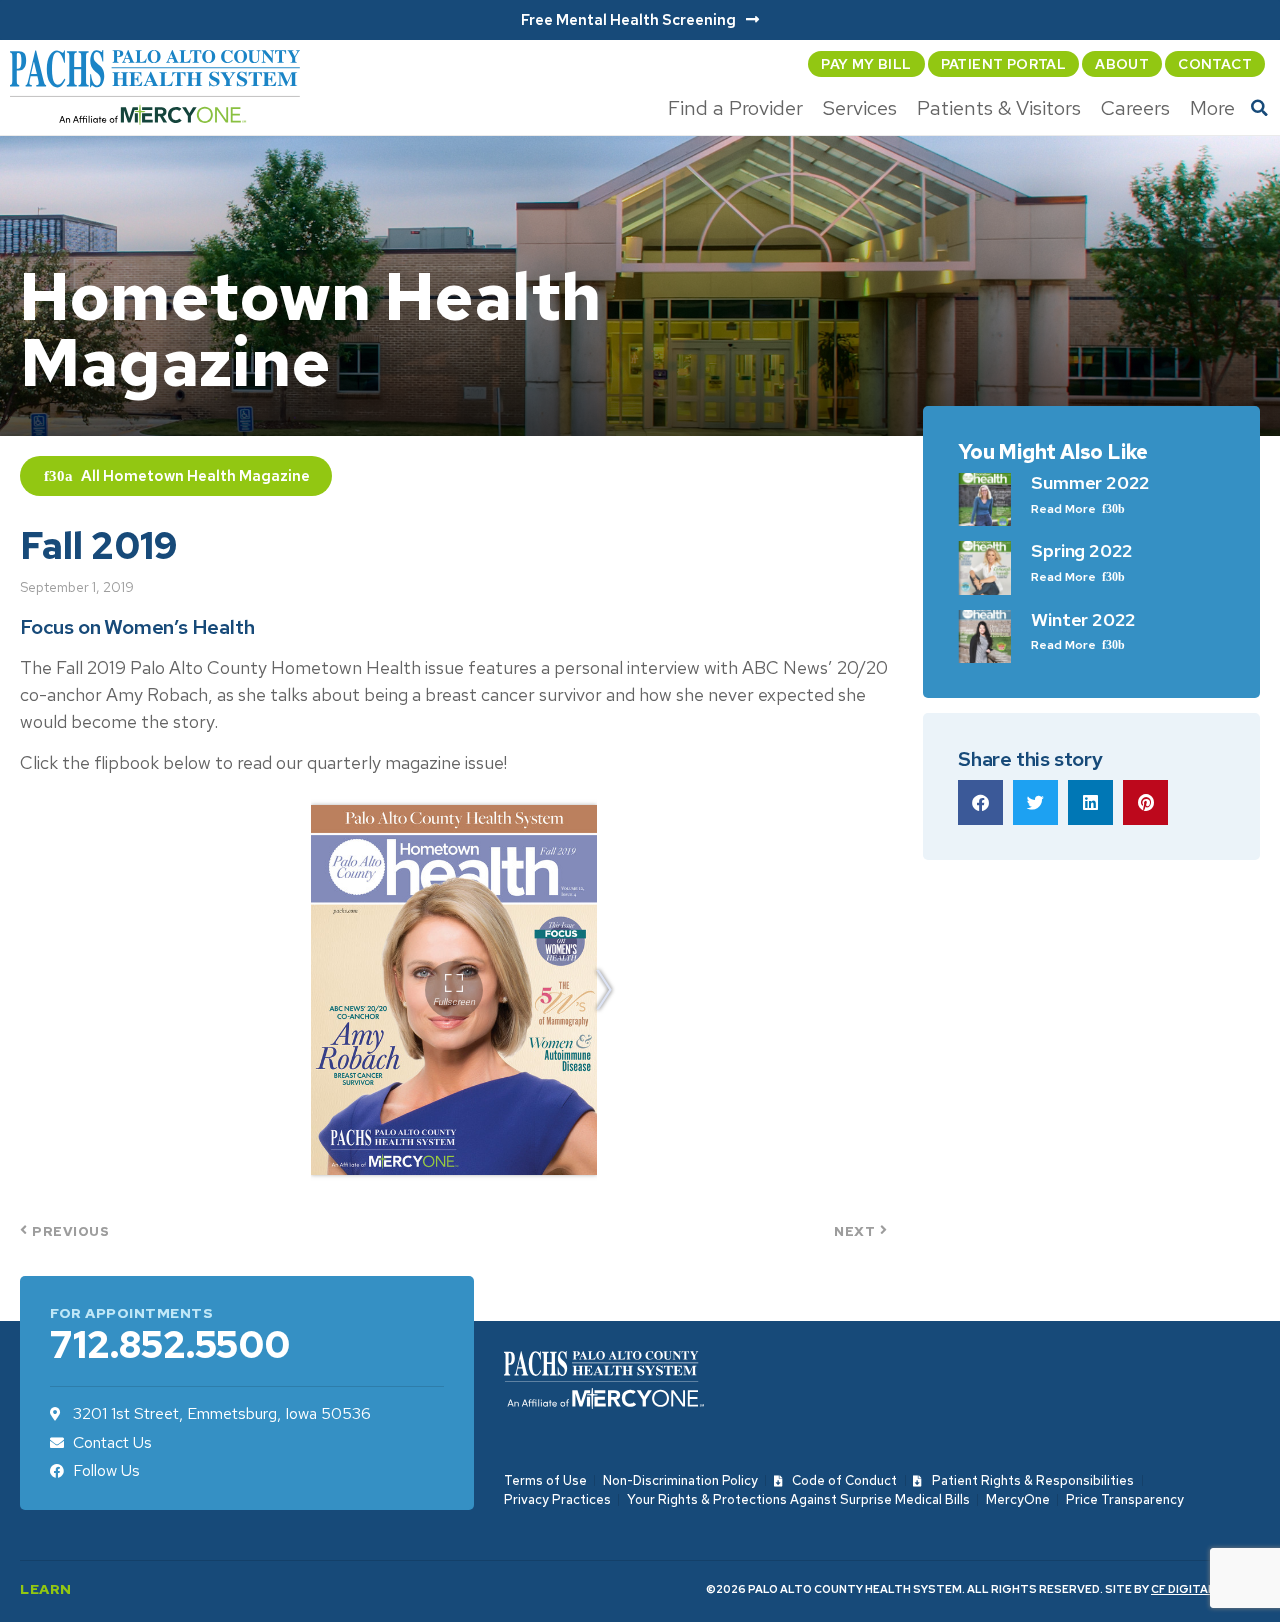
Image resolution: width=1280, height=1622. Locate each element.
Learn (46, 1589)
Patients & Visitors (999, 108)
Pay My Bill (866, 64)
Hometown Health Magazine (206, 476)
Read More (1065, 509)
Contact (1215, 64)
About (1122, 64)
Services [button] (860, 108)
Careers (1135, 108)
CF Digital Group (1205, 1589)
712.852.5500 (170, 1344)
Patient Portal (1004, 64)
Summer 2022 (1090, 482)
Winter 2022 (1083, 619)
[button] (1260, 108)
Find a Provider (735, 108)
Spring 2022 (1082, 550)
